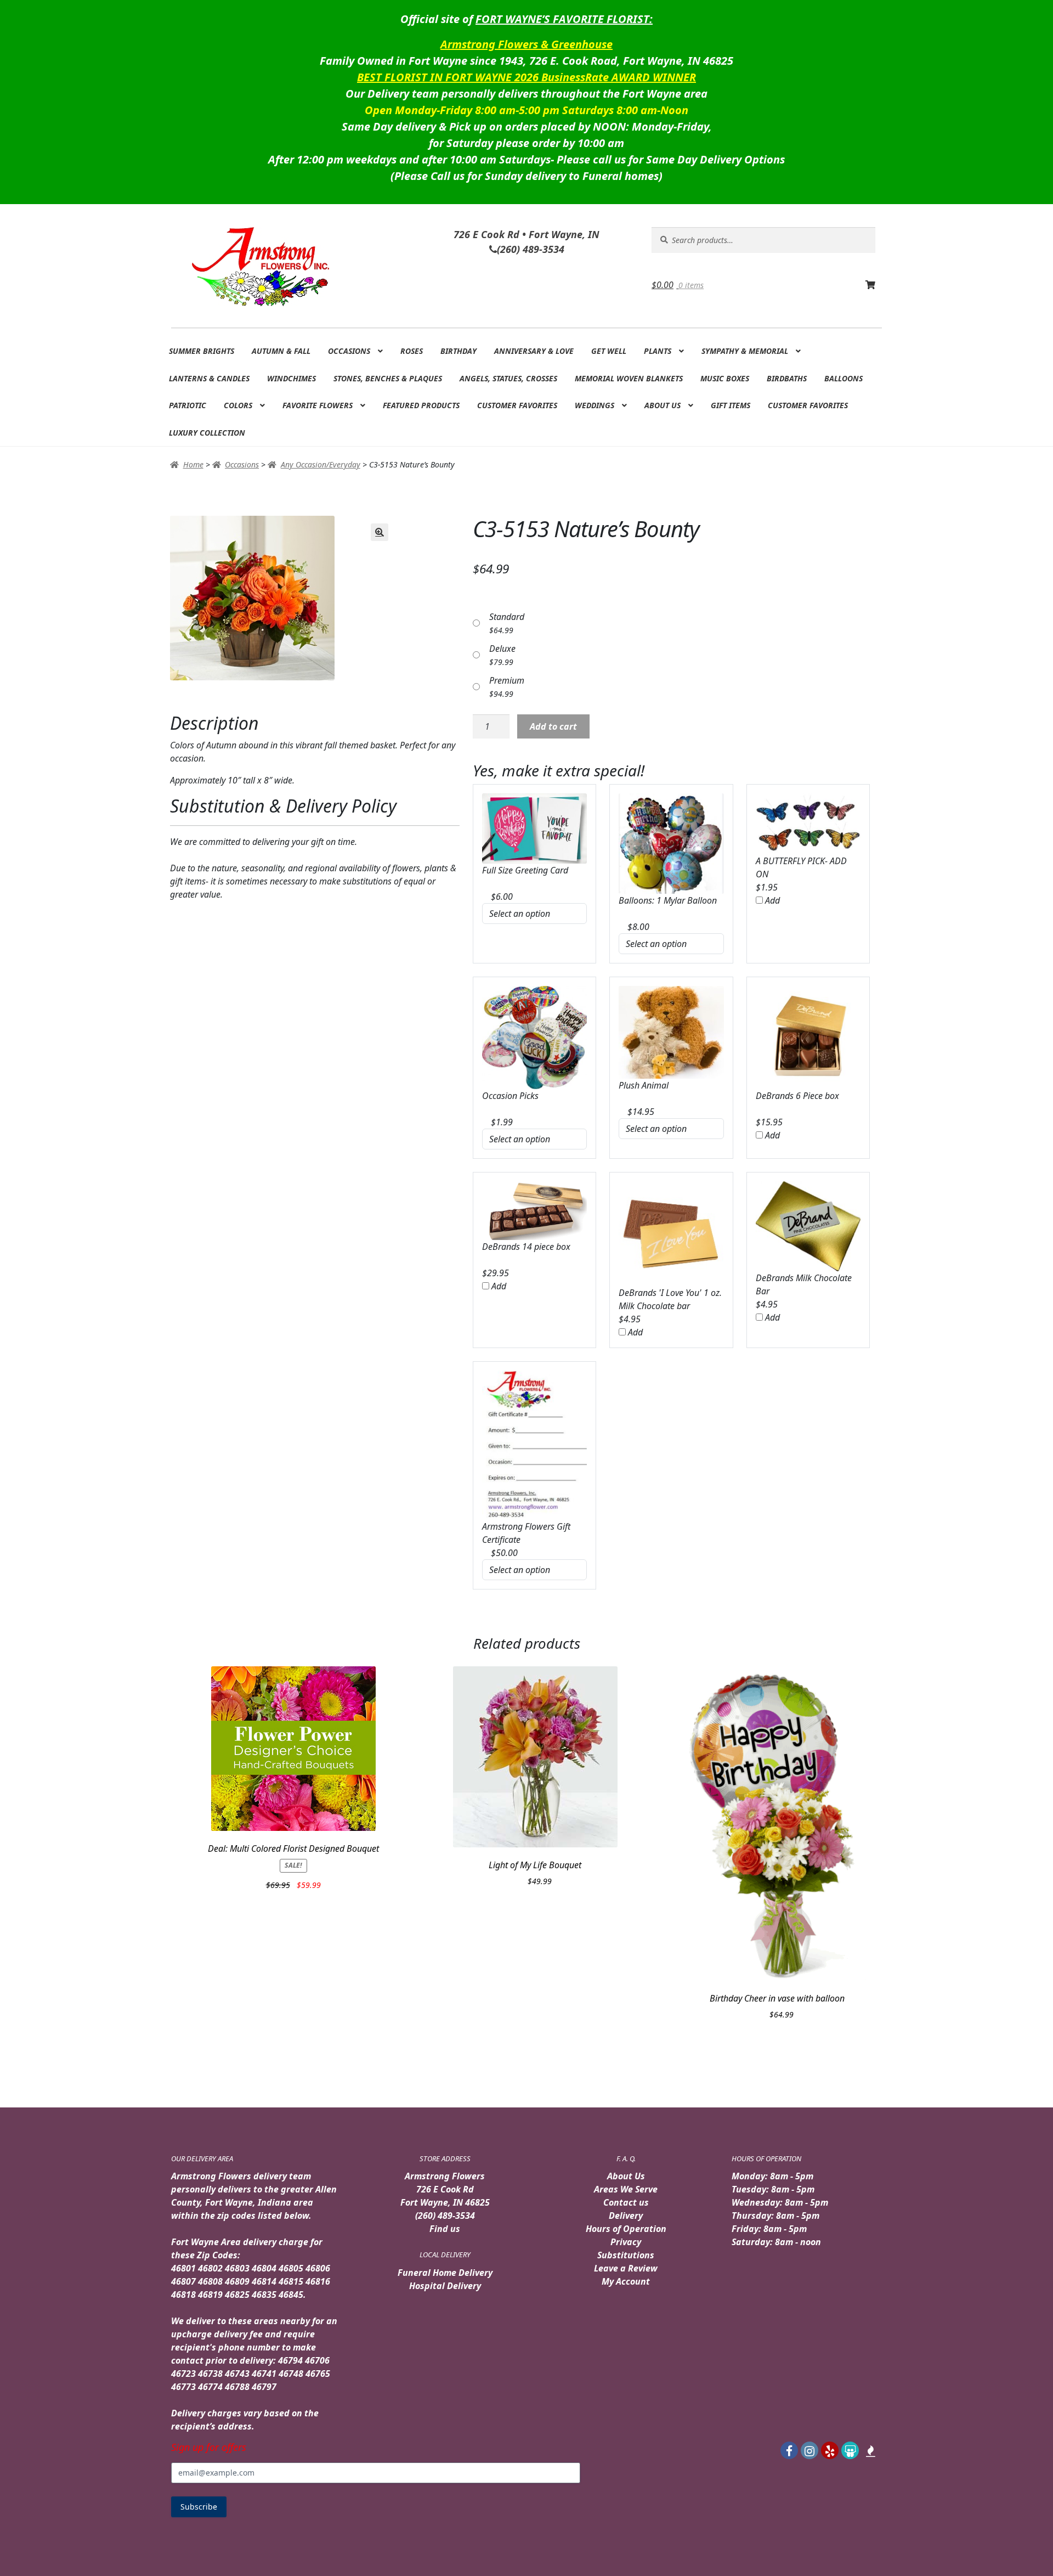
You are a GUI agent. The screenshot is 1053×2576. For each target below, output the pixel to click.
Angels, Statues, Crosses (508, 378)
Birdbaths (787, 378)
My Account (626, 2281)
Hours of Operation (626, 2229)
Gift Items (731, 405)
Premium (507, 680)
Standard (507, 617)
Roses (412, 351)
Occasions (349, 351)
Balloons (843, 378)
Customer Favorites (517, 405)
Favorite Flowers (318, 405)
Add (771, 900)
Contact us (626, 2202)
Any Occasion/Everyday (321, 464)
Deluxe (502, 649)
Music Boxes (725, 378)
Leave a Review (626, 2268)
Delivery (626, 2216)
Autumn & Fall (281, 351)
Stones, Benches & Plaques (388, 378)
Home (193, 464)
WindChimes (291, 378)
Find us (445, 2229)
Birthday (458, 351)
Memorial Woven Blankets (629, 378)
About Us (663, 405)
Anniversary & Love (534, 351)
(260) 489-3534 (445, 2216)
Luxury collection (207, 433)
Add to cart (553, 726)
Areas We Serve (626, 2189)
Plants (658, 351)
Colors (238, 405)
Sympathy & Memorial (745, 351)
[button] (380, 532)
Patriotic (188, 405)
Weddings (595, 405)
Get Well (609, 351)
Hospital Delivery (445, 2286)
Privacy (626, 2242)
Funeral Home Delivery (445, 2273)
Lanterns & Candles (209, 378)
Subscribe (199, 2507)
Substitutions (626, 2255)
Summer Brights (202, 351)
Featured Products (421, 405)
